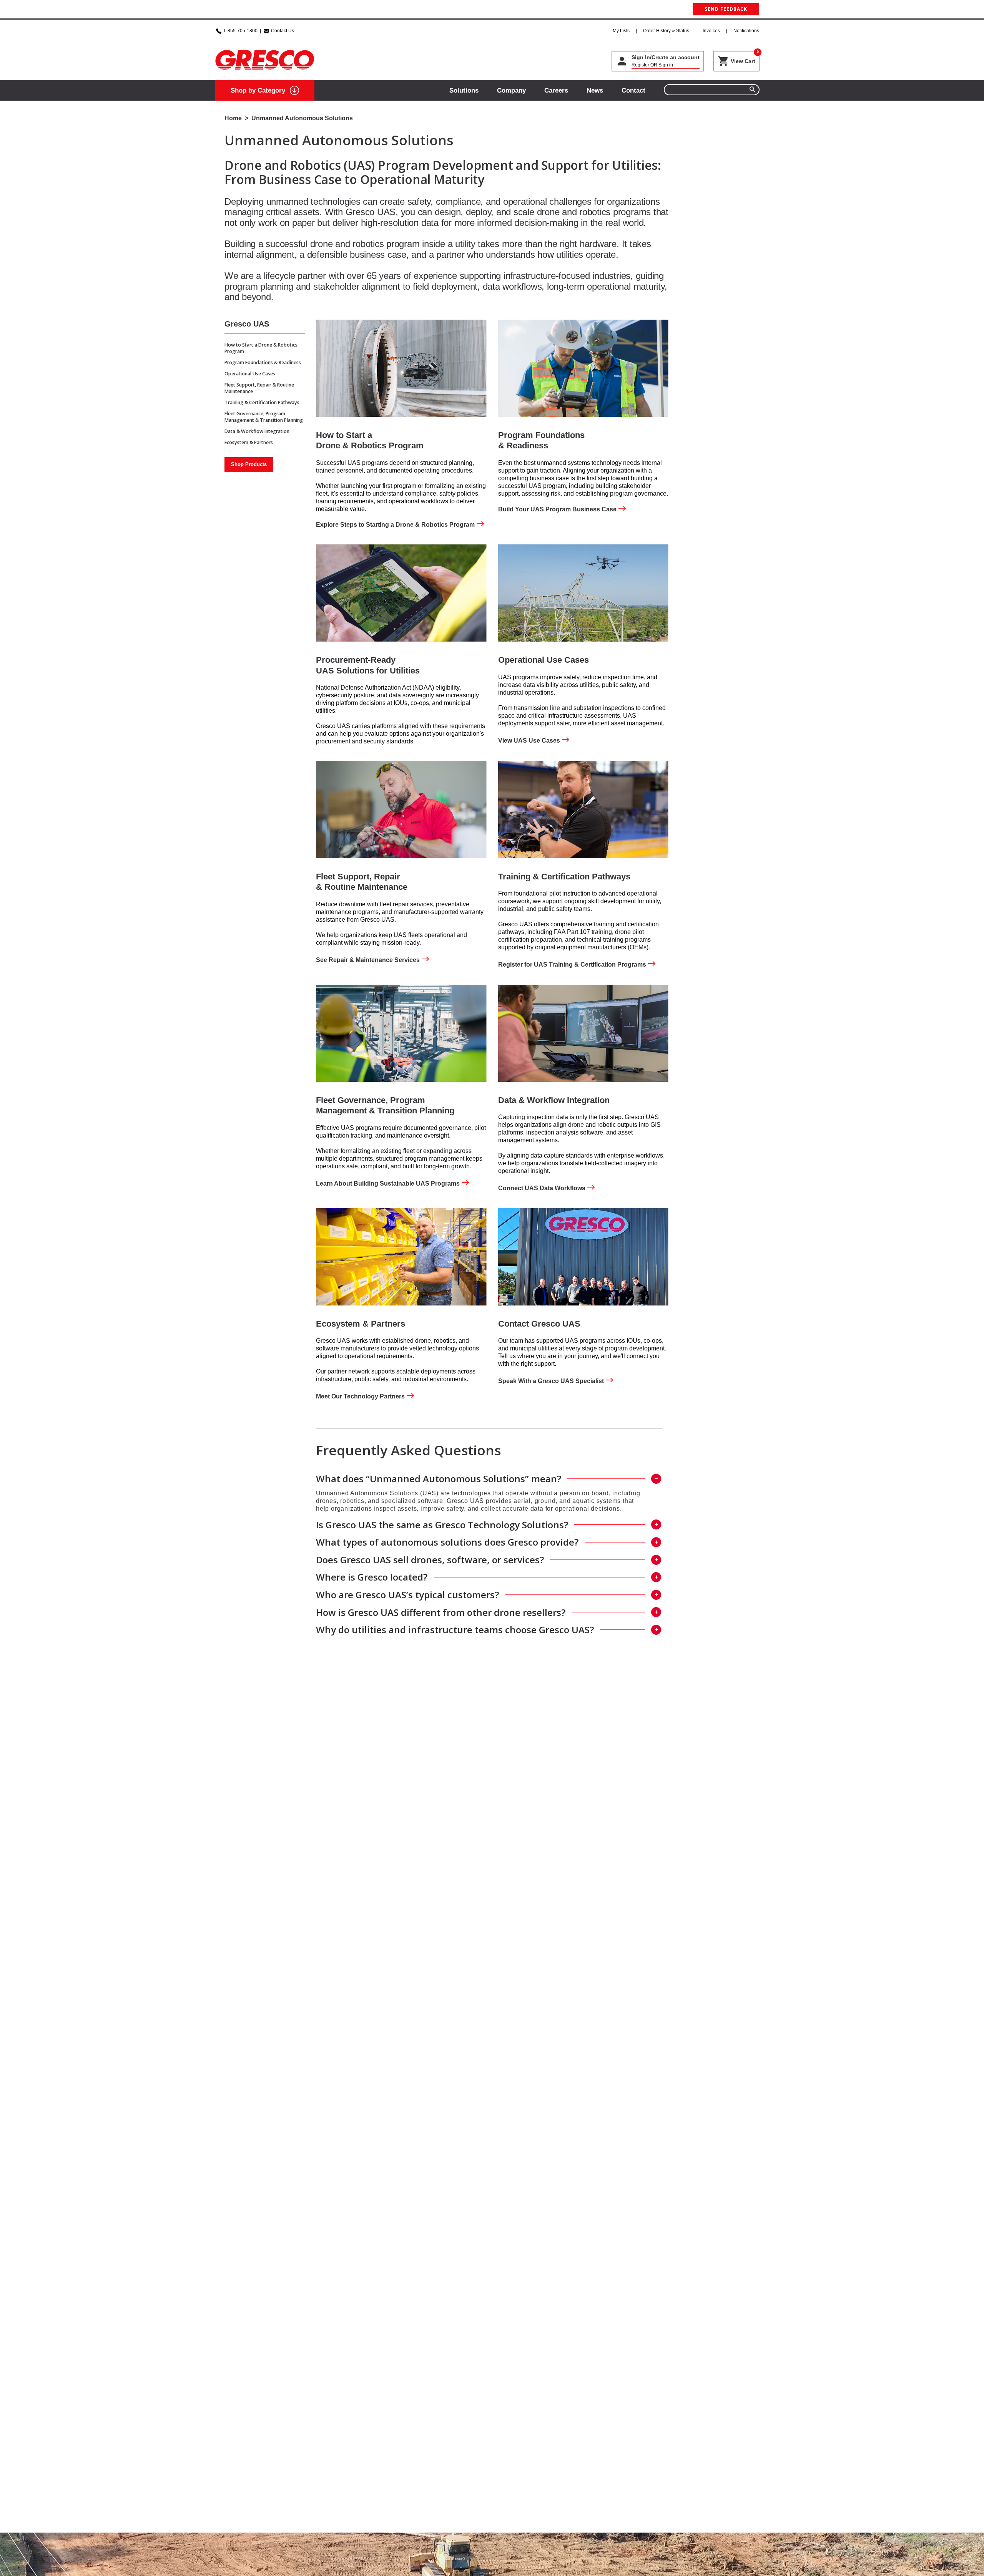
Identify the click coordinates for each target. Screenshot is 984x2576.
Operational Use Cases (250, 374)
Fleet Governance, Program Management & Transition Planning (264, 417)
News (595, 90)
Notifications (746, 31)
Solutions (464, 90)
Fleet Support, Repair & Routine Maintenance (259, 388)
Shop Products (249, 464)
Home (233, 118)
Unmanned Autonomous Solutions (302, 118)
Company (511, 90)
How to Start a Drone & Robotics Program (261, 348)
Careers (556, 90)
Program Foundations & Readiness (263, 362)
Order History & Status (666, 31)
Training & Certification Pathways (262, 402)
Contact (633, 90)
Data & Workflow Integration (257, 431)
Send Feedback (726, 9)
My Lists (621, 31)
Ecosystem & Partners (249, 442)
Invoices (711, 31)
